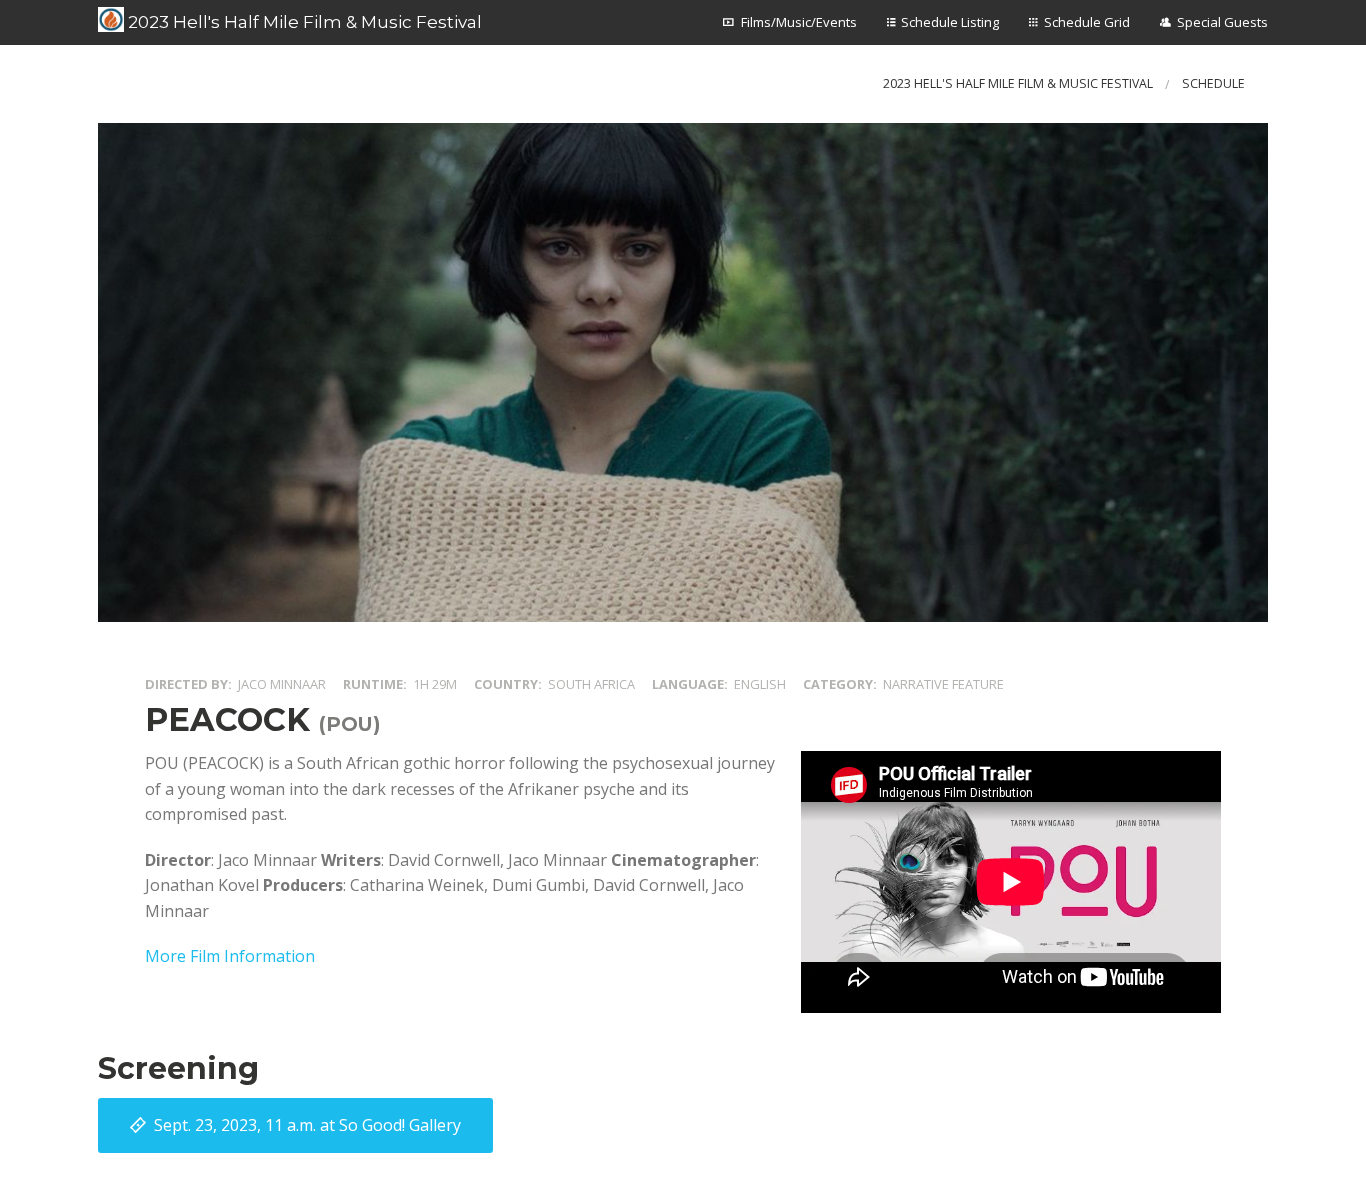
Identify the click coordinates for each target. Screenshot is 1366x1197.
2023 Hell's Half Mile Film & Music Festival (303, 22)
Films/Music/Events (799, 22)
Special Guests (1222, 22)
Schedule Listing (950, 22)
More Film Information (230, 956)
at (307, 1125)
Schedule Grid (1087, 22)
